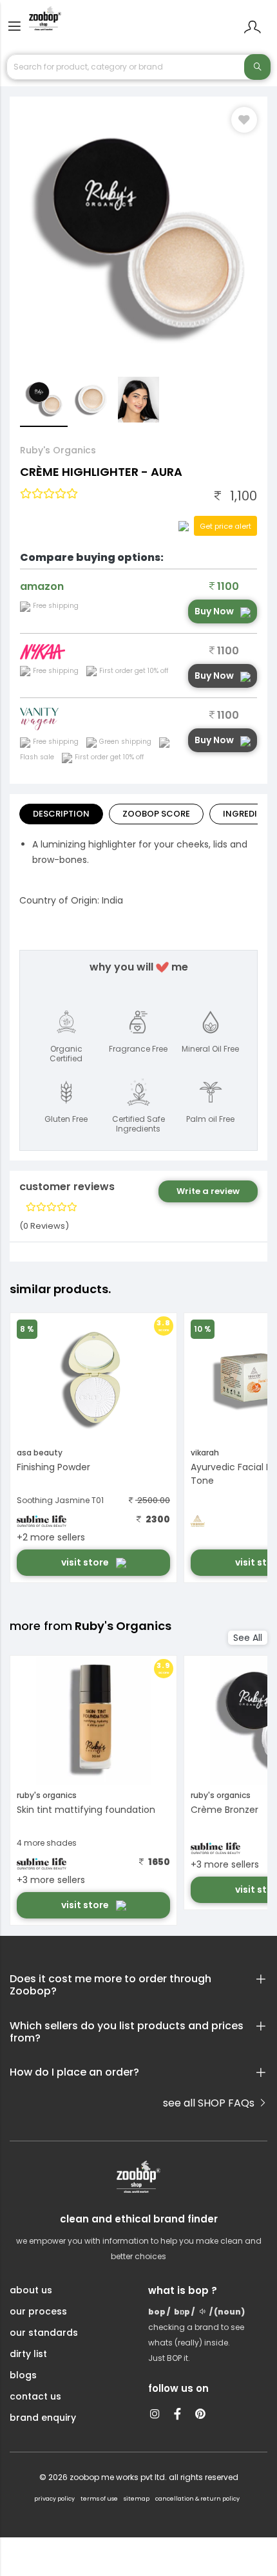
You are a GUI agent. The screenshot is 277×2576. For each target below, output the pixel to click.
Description (61, 814)
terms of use (99, 2499)
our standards (44, 2333)
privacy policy (54, 2499)
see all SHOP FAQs (210, 2103)
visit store (86, 1562)
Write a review (208, 1191)
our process (38, 2311)
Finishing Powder (53, 1467)
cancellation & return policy (197, 2499)
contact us (35, 2396)
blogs (23, 2375)
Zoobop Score (156, 814)
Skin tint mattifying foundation (86, 1810)
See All (248, 1638)
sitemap (137, 2499)
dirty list (28, 2354)
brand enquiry (43, 2418)
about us (31, 2290)
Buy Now (214, 611)
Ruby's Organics (58, 450)
